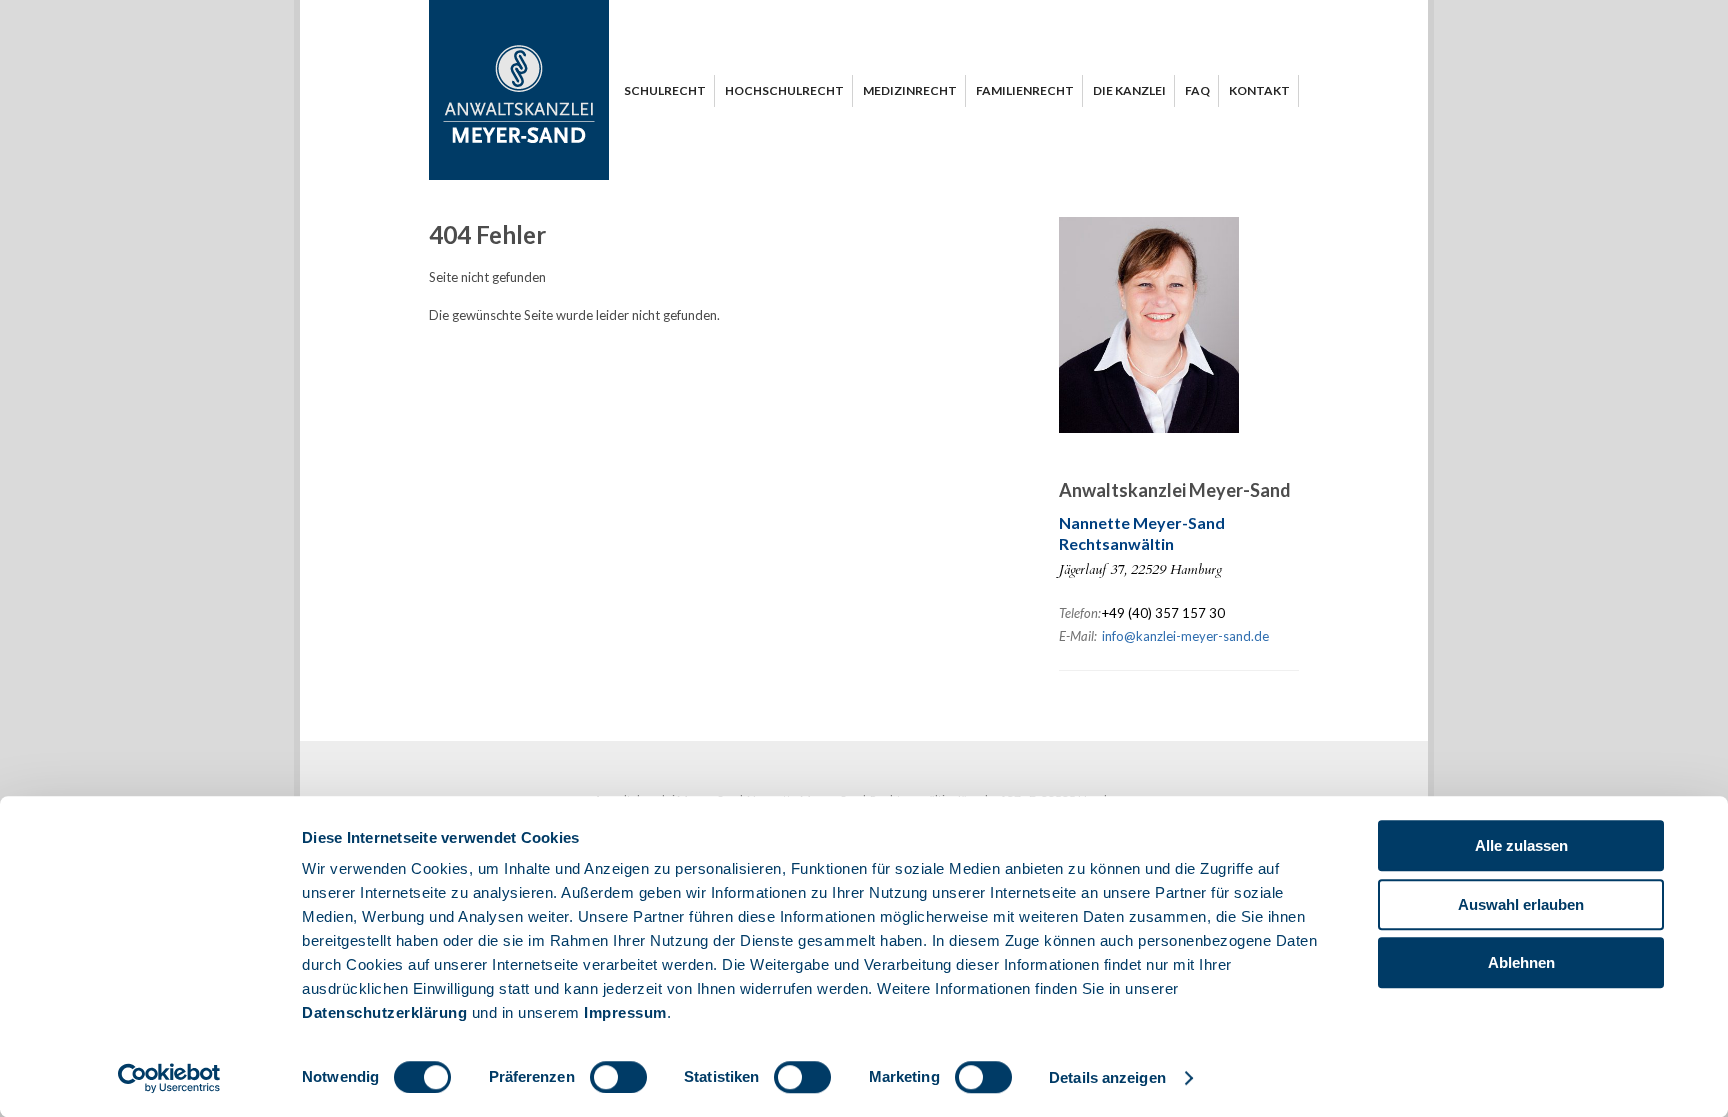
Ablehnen (1521, 962)
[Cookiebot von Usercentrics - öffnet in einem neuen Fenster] (169, 1078)
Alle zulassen (1521, 845)
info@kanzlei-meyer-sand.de (1185, 636)
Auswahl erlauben (1521, 904)
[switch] (618, 1077)
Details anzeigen (1107, 1077)
